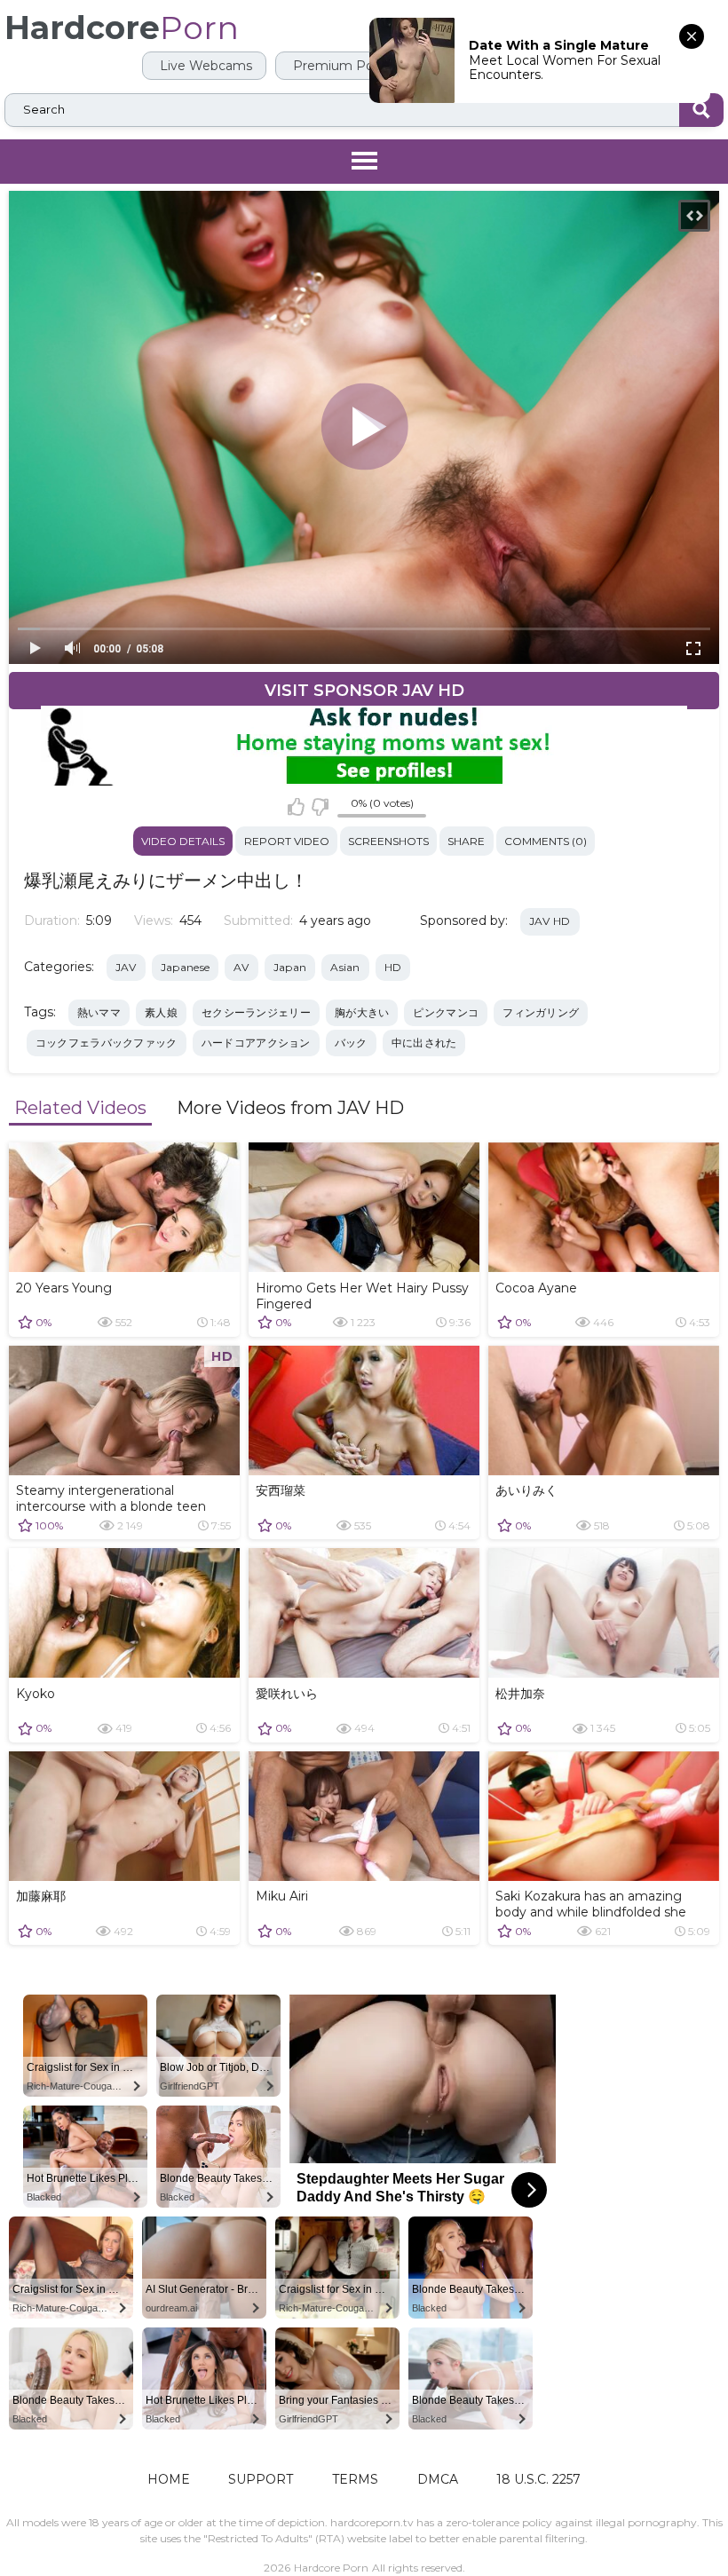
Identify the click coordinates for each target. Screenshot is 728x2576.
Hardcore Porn (331, 2568)
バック (351, 1043)
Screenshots (388, 841)
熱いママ (99, 1012)
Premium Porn (338, 66)
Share (466, 841)
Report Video (287, 841)
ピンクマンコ (446, 1012)
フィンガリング (541, 1012)
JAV (126, 967)
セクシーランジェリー (256, 1012)
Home (169, 2479)
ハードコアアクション (256, 1043)
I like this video (296, 807)
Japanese (185, 967)
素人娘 (161, 1012)
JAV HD (550, 921)
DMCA (438, 2479)
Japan (290, 967)
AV (241, 967)
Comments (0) (546, 841)
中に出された (424, 1043)
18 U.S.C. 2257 (538, 2479)
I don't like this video (319, 807)
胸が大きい (362, 1012)
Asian (345, 967)
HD (393, 967)
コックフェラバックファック (107, 1043)
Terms (355, 2479)
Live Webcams (204, 66)
